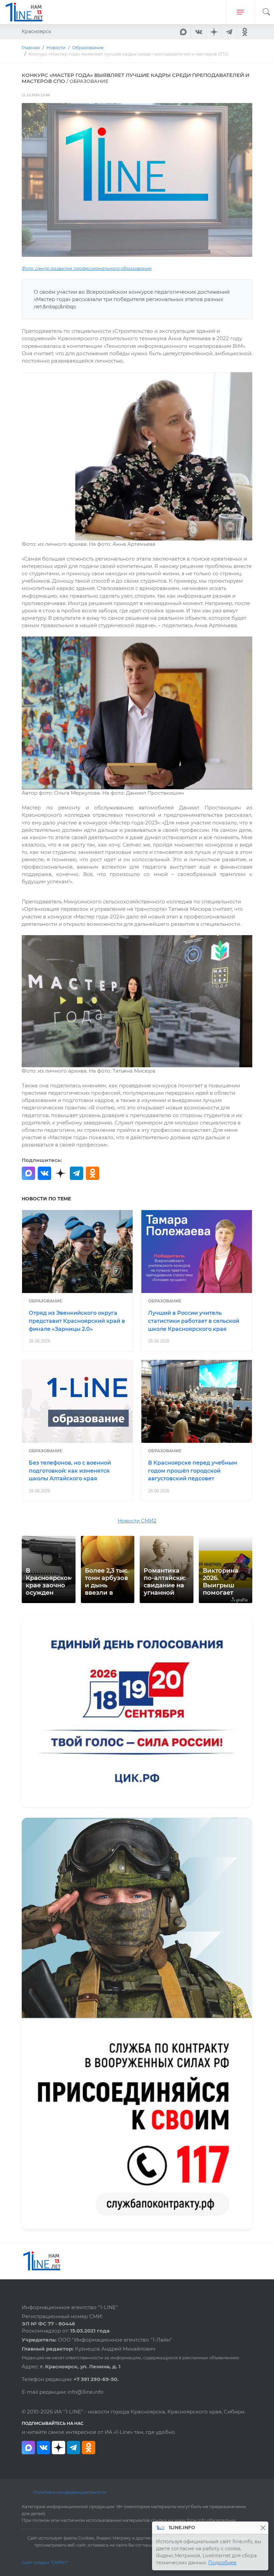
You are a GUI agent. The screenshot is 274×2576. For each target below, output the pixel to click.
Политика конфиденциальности (70, 2492)
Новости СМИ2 (137, 1521)
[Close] (263, 2528)
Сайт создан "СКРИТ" (45, 2562)
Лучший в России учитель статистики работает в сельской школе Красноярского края (194, 1321)
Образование (45, 1301)
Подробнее (222, 2563)
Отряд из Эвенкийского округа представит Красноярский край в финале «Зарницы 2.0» (77, 1321)
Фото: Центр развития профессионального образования (87, 268)
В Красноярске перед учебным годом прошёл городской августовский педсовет (193, 1471)
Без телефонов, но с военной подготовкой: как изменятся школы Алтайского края (70, 1471)
